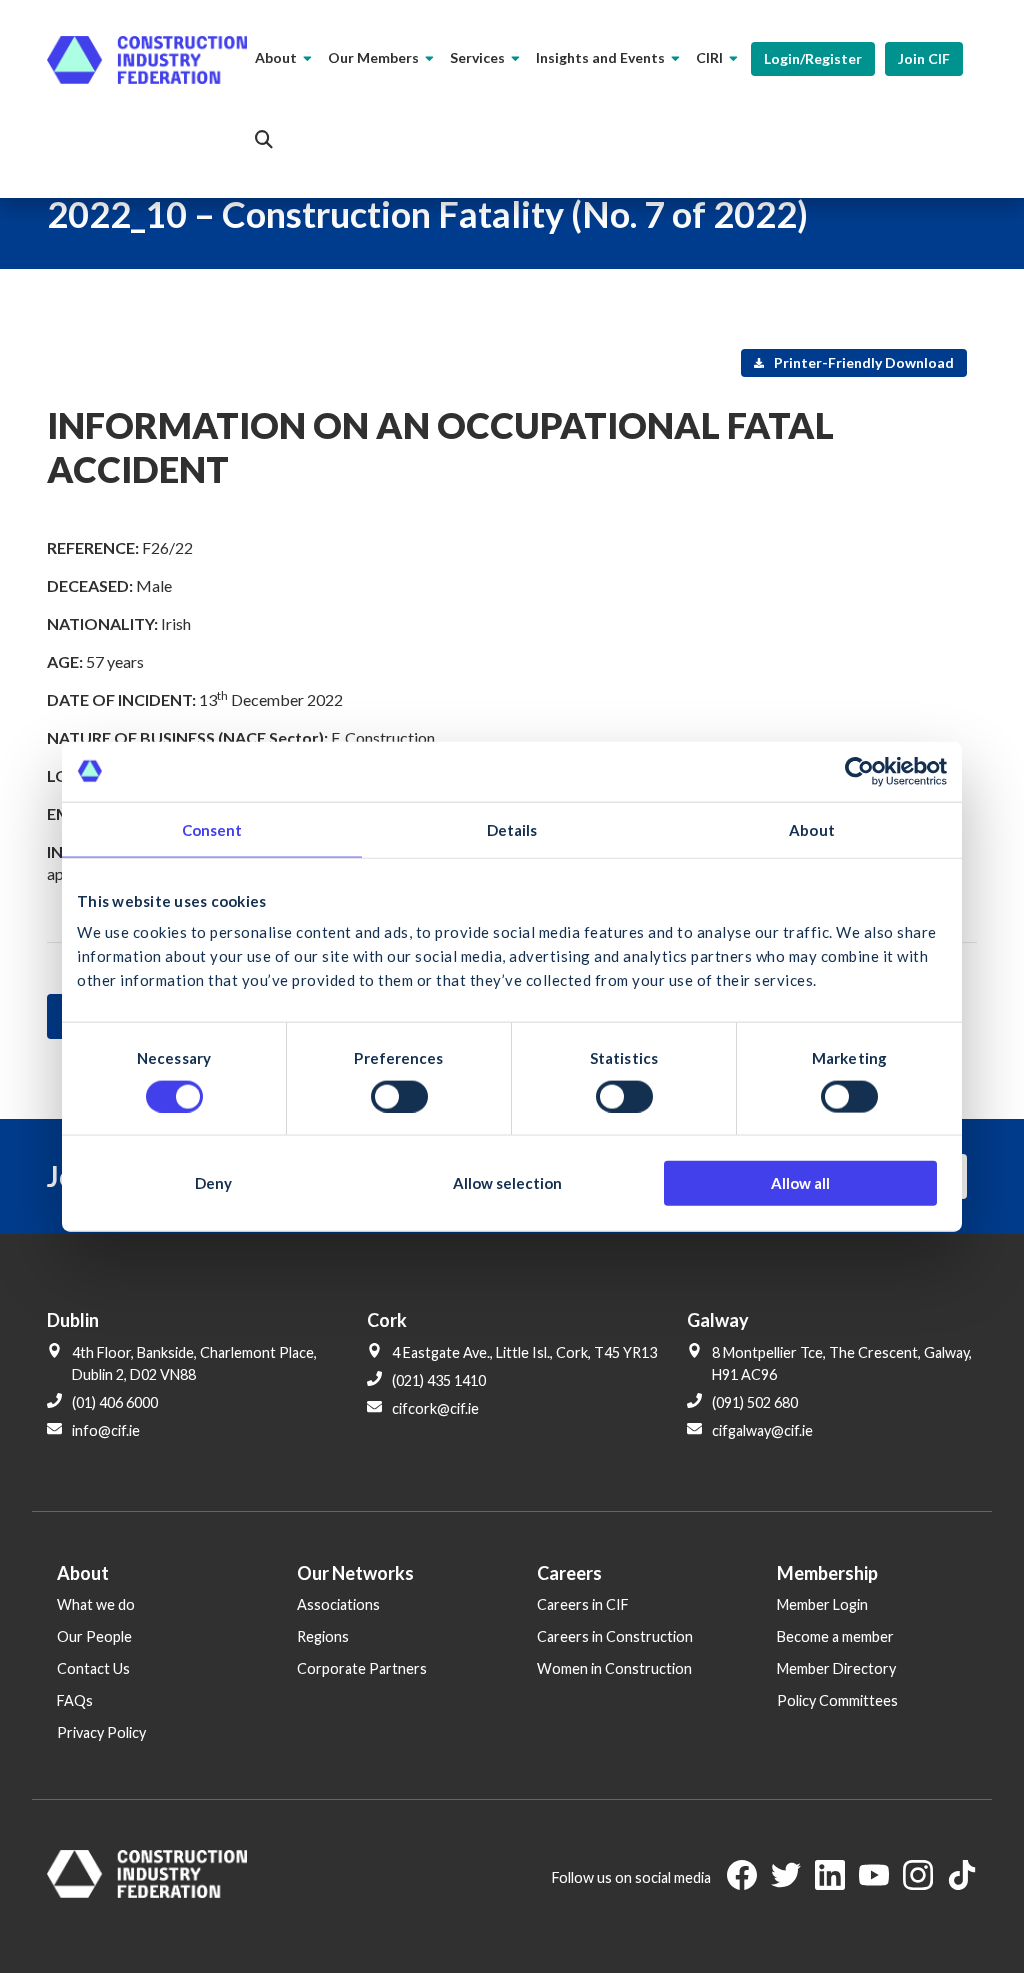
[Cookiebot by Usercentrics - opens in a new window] (859, 771)
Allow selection (507, 1183)
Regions (323, 1636)
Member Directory (836, 1668)
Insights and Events (600, 57)
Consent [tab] (212, 829)
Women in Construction (614, 1668)
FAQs (75, 1700)
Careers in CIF (583, 1604)
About (276, 57)
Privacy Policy (101, 1732)
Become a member (835, 1636)
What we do (96, 1604)
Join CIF (924, 58)
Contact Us (93, 1668)
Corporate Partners (362, 1668)
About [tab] (812, 829)
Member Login (822, 1604)
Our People (94, 1636)
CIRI (709, 57)
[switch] (399, 1096)
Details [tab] (512, 829)
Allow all (800, 1183)
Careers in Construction (615, 1636)
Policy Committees (837, 1700)
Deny (213, 1183)
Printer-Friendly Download (862, 362)
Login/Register (813, 58)
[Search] (264, 139)
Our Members (373, 57)
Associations (338, 1604)
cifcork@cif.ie (435, 1408)
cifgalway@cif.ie (762, 1430)
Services (477, 57)
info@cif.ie (106, 1430)
